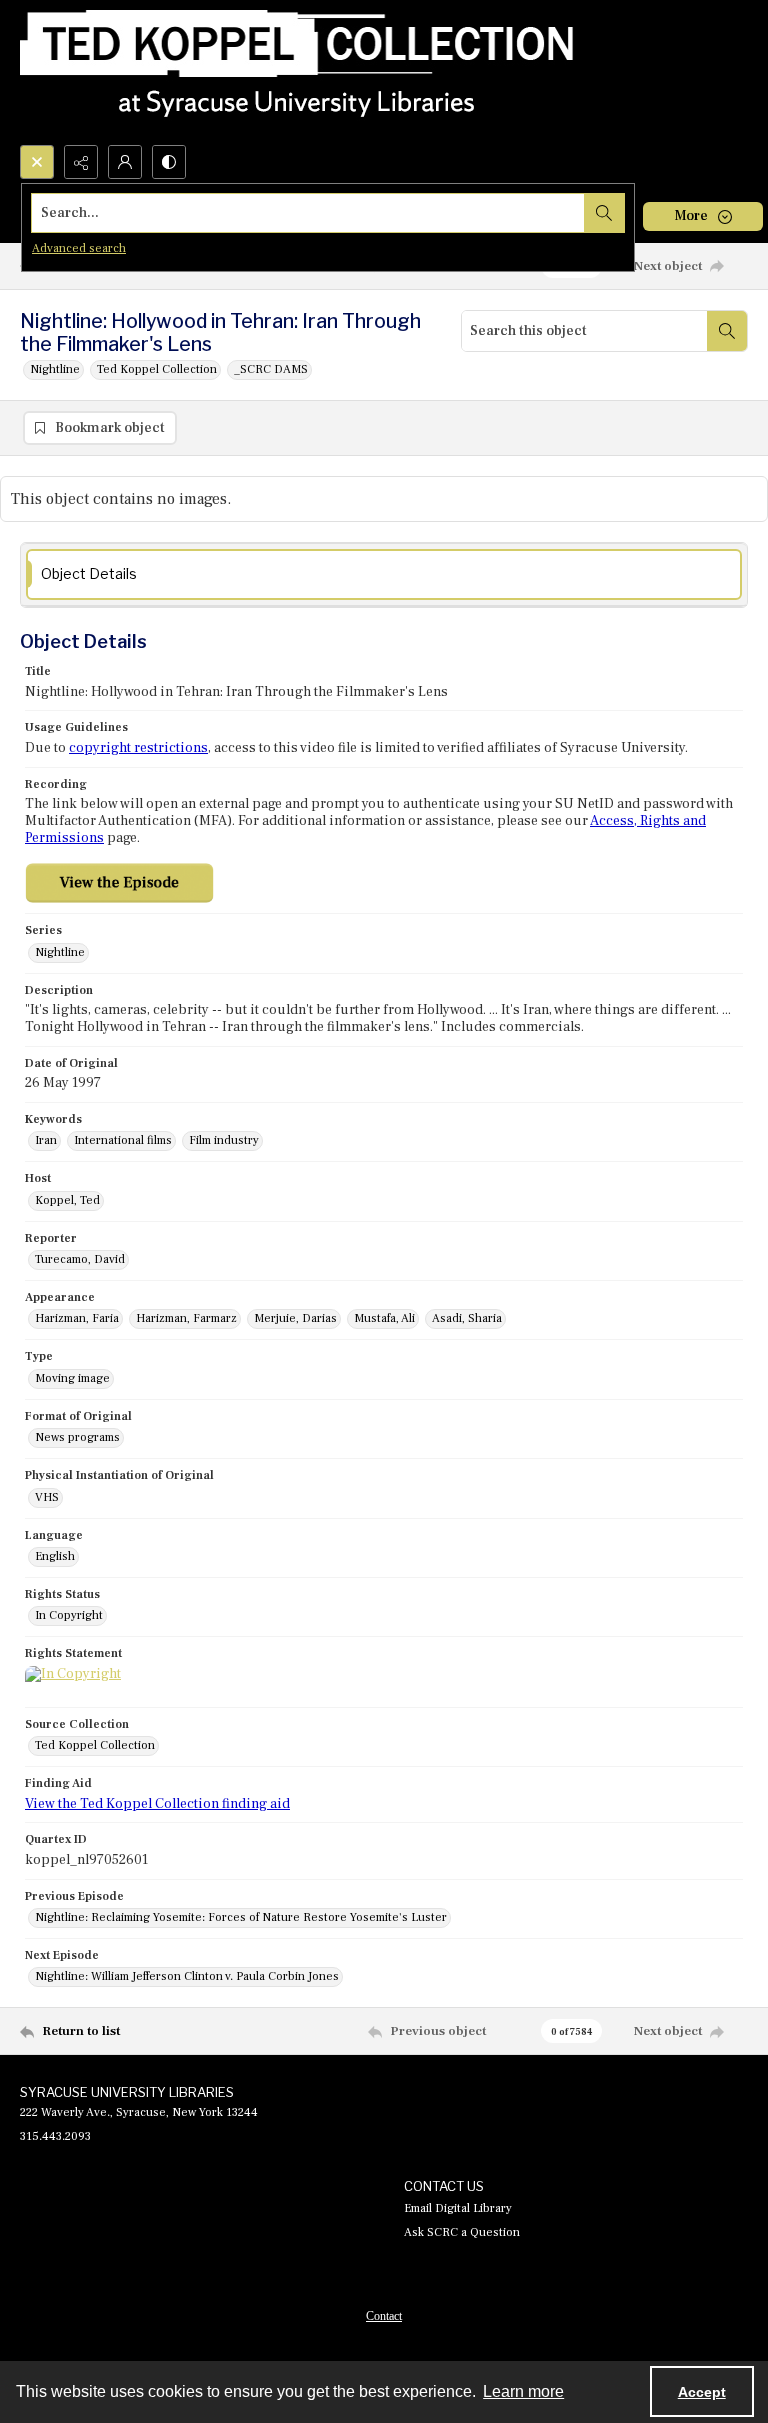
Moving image (72, 1378)
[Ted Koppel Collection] (297, 72)
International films (123, 1140)
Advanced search (79, 248)
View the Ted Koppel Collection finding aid (157, 1804)
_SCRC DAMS (271, 369)
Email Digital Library (458, 2208)
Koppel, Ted (67, 1200)
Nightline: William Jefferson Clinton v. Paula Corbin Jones (187, 1976)
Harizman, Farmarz (186, 1318)
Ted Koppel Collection (157, 369)
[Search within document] (727, 331)
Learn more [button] (523, 2391)
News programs (77, 1437)
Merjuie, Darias (295, 1318)
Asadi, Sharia (467, 1318)
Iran (46, 1140)
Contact (384, 2316)
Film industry (224, 1140)
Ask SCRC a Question (462, 2232)
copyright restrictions (138, 748)
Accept (702, 2392)
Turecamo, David (80, 1259)
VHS (47, 1497)
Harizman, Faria (77, 1318)
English (55, 1556)
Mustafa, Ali (384, 1318)
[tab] (384, 574)
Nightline (55, 369)
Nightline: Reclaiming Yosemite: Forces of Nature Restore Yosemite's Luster (241, 1917)
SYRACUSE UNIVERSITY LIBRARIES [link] (127, 2092)
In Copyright (69, 1615)
